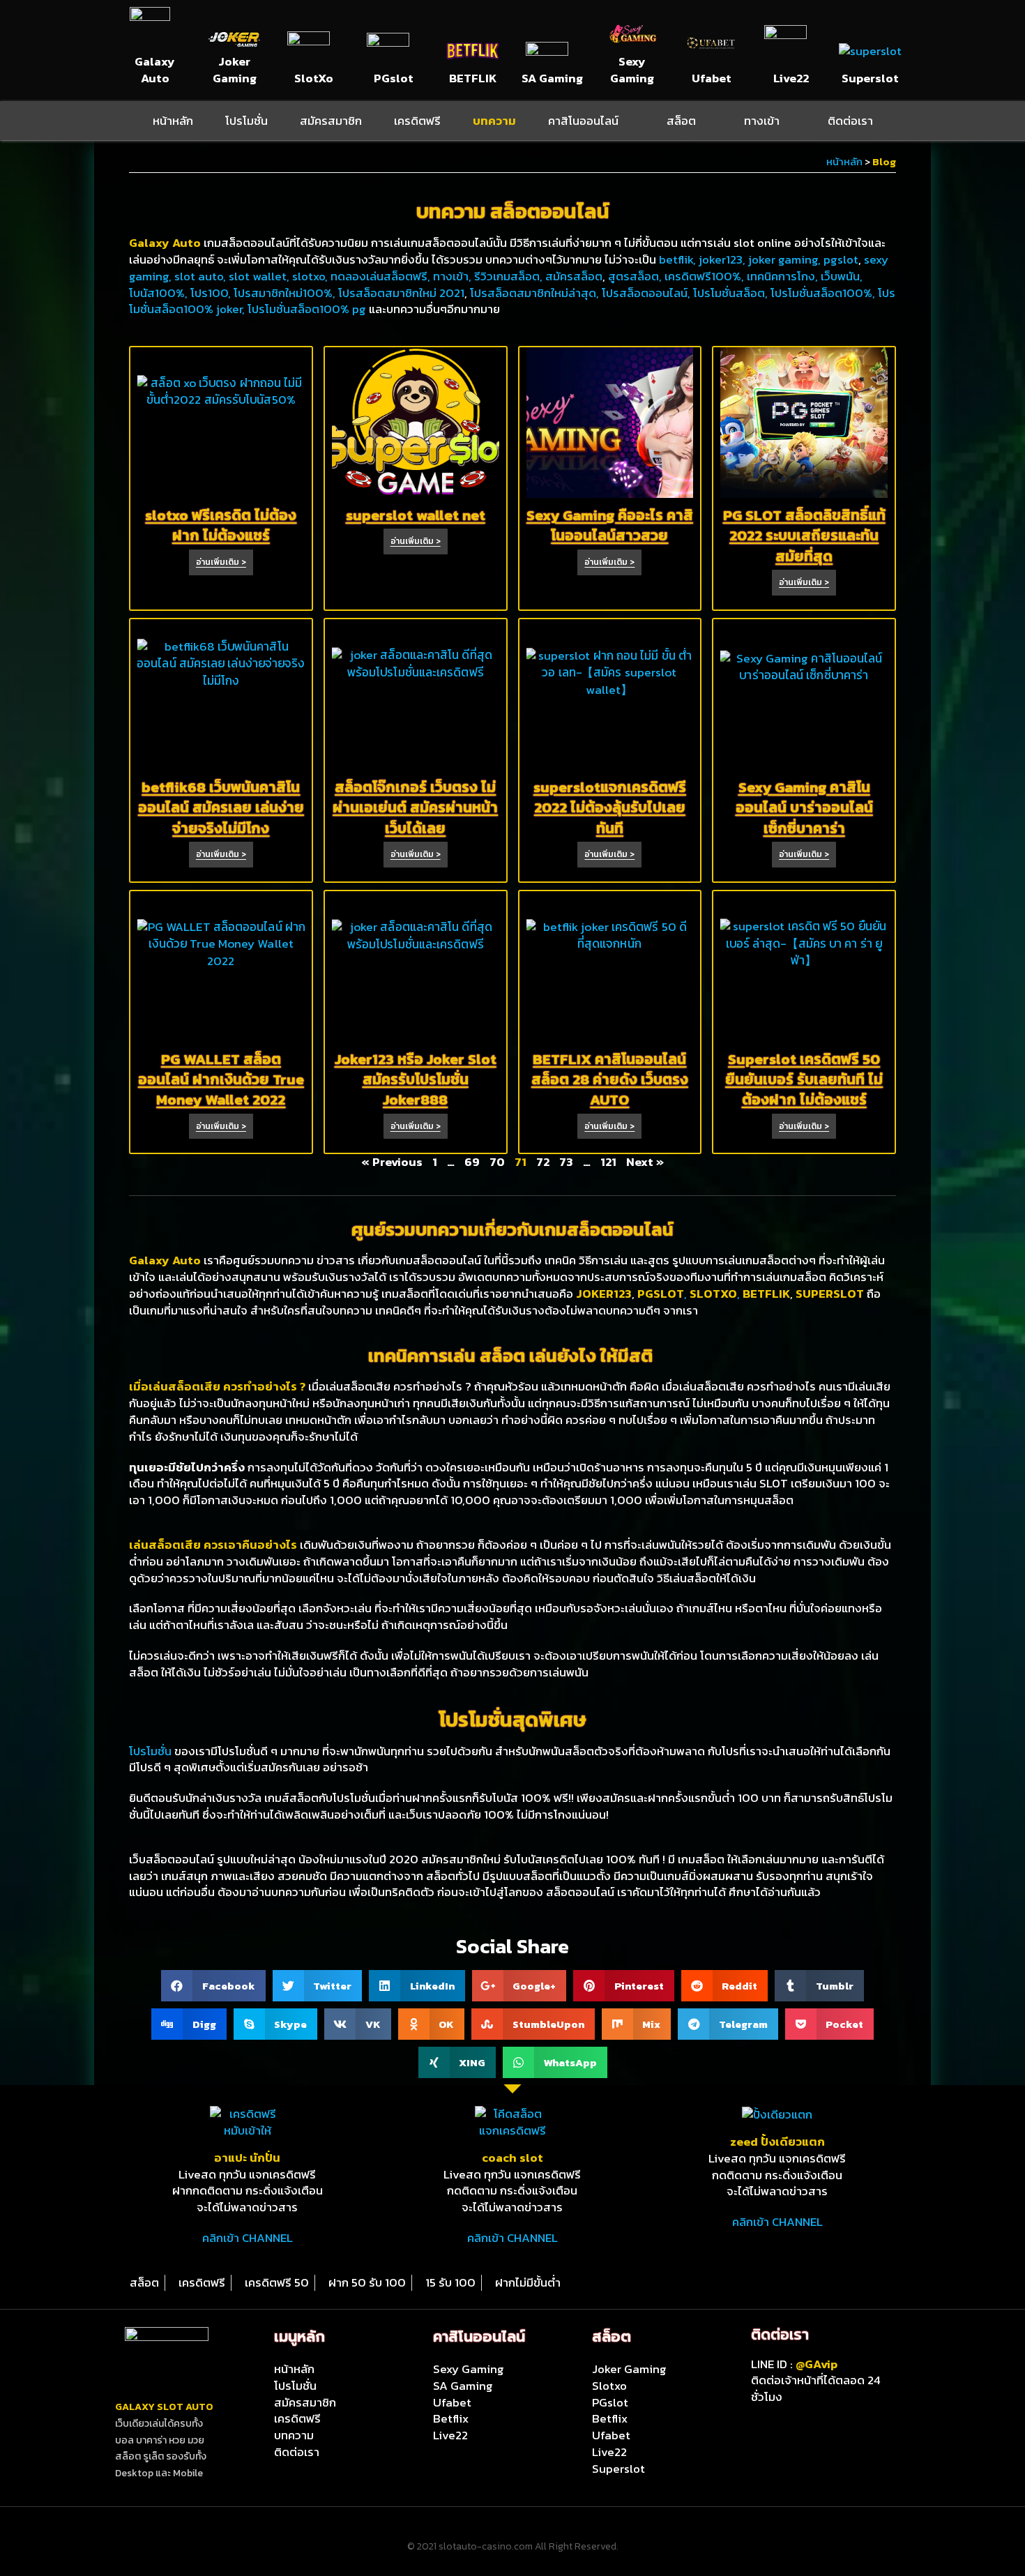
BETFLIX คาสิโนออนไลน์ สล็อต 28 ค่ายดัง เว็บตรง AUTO (610, 1079)
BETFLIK (473, 78)
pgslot (841, 259)
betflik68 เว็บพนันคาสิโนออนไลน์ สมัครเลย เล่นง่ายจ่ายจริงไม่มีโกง (221, 808)
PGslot (394, 78)
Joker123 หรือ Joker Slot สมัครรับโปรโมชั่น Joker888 (416, 1079)
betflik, (677, 259)
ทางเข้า (762, 121)
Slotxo (609, 2386)
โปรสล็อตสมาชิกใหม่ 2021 (401, 293)
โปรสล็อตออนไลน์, (647, 293)
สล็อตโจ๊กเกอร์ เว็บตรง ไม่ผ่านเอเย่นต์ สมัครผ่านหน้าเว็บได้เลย (415, 808)
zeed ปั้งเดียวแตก (777, 2142)
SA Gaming (552, 78)
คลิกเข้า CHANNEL (248, 2238)
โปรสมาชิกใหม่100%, (286, 293)
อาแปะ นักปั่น (247, 2158)
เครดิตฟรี (417, 121)
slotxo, (311, 276)
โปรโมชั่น (246, 121)
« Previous (392, 1162)
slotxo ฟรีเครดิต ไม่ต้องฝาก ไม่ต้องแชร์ (221, 525)
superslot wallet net (416, 515)
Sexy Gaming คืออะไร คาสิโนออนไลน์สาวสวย (610, 525)
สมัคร (559, 276)
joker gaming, (783, 259)
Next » (645, 1162)
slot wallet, (260, 276)
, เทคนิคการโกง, (781, 276)
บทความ (494, 121)
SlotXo (314, 78)
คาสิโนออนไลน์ (583, 121)
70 (497, 1162)
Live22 (791, 78)
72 (543, 1162)
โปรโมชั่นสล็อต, (732, 293)
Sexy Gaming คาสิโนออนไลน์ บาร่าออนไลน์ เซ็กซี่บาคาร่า (804, 808)
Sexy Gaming (632, 70)
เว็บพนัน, (842, 276)
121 (608, 1162)
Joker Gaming (235, 70)
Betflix (451, 2418)
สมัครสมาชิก (331, 121)
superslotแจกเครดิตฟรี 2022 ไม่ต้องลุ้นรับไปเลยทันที (610, 808)
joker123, (722, 259)
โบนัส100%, (160, 293)
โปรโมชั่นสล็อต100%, (824, 293)
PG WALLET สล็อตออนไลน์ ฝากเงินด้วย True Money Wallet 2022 (221, 1079)
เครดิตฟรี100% (703, 276)
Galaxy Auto (155, 70)
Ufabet (712, 78)
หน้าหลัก (173, 121)
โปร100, (212, 293)
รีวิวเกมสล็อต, (510, 276)
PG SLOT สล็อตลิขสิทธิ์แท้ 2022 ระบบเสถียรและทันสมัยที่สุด (804, 536)
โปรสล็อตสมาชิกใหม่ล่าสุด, (536, 293)
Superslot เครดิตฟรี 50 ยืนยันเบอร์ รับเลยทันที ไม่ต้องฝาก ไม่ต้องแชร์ (804, 1079)
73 (566, 1162)
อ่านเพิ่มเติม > (221, 562)
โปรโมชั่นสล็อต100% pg (308, 309)
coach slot (512, 2158)
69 (472, 1162)
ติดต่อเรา (850, 121)
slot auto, (202, 276)
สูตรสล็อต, (636, 276)
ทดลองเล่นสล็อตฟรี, (382, 276)
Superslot (870, 78)
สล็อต (681, 121)
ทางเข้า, (454, 276)
